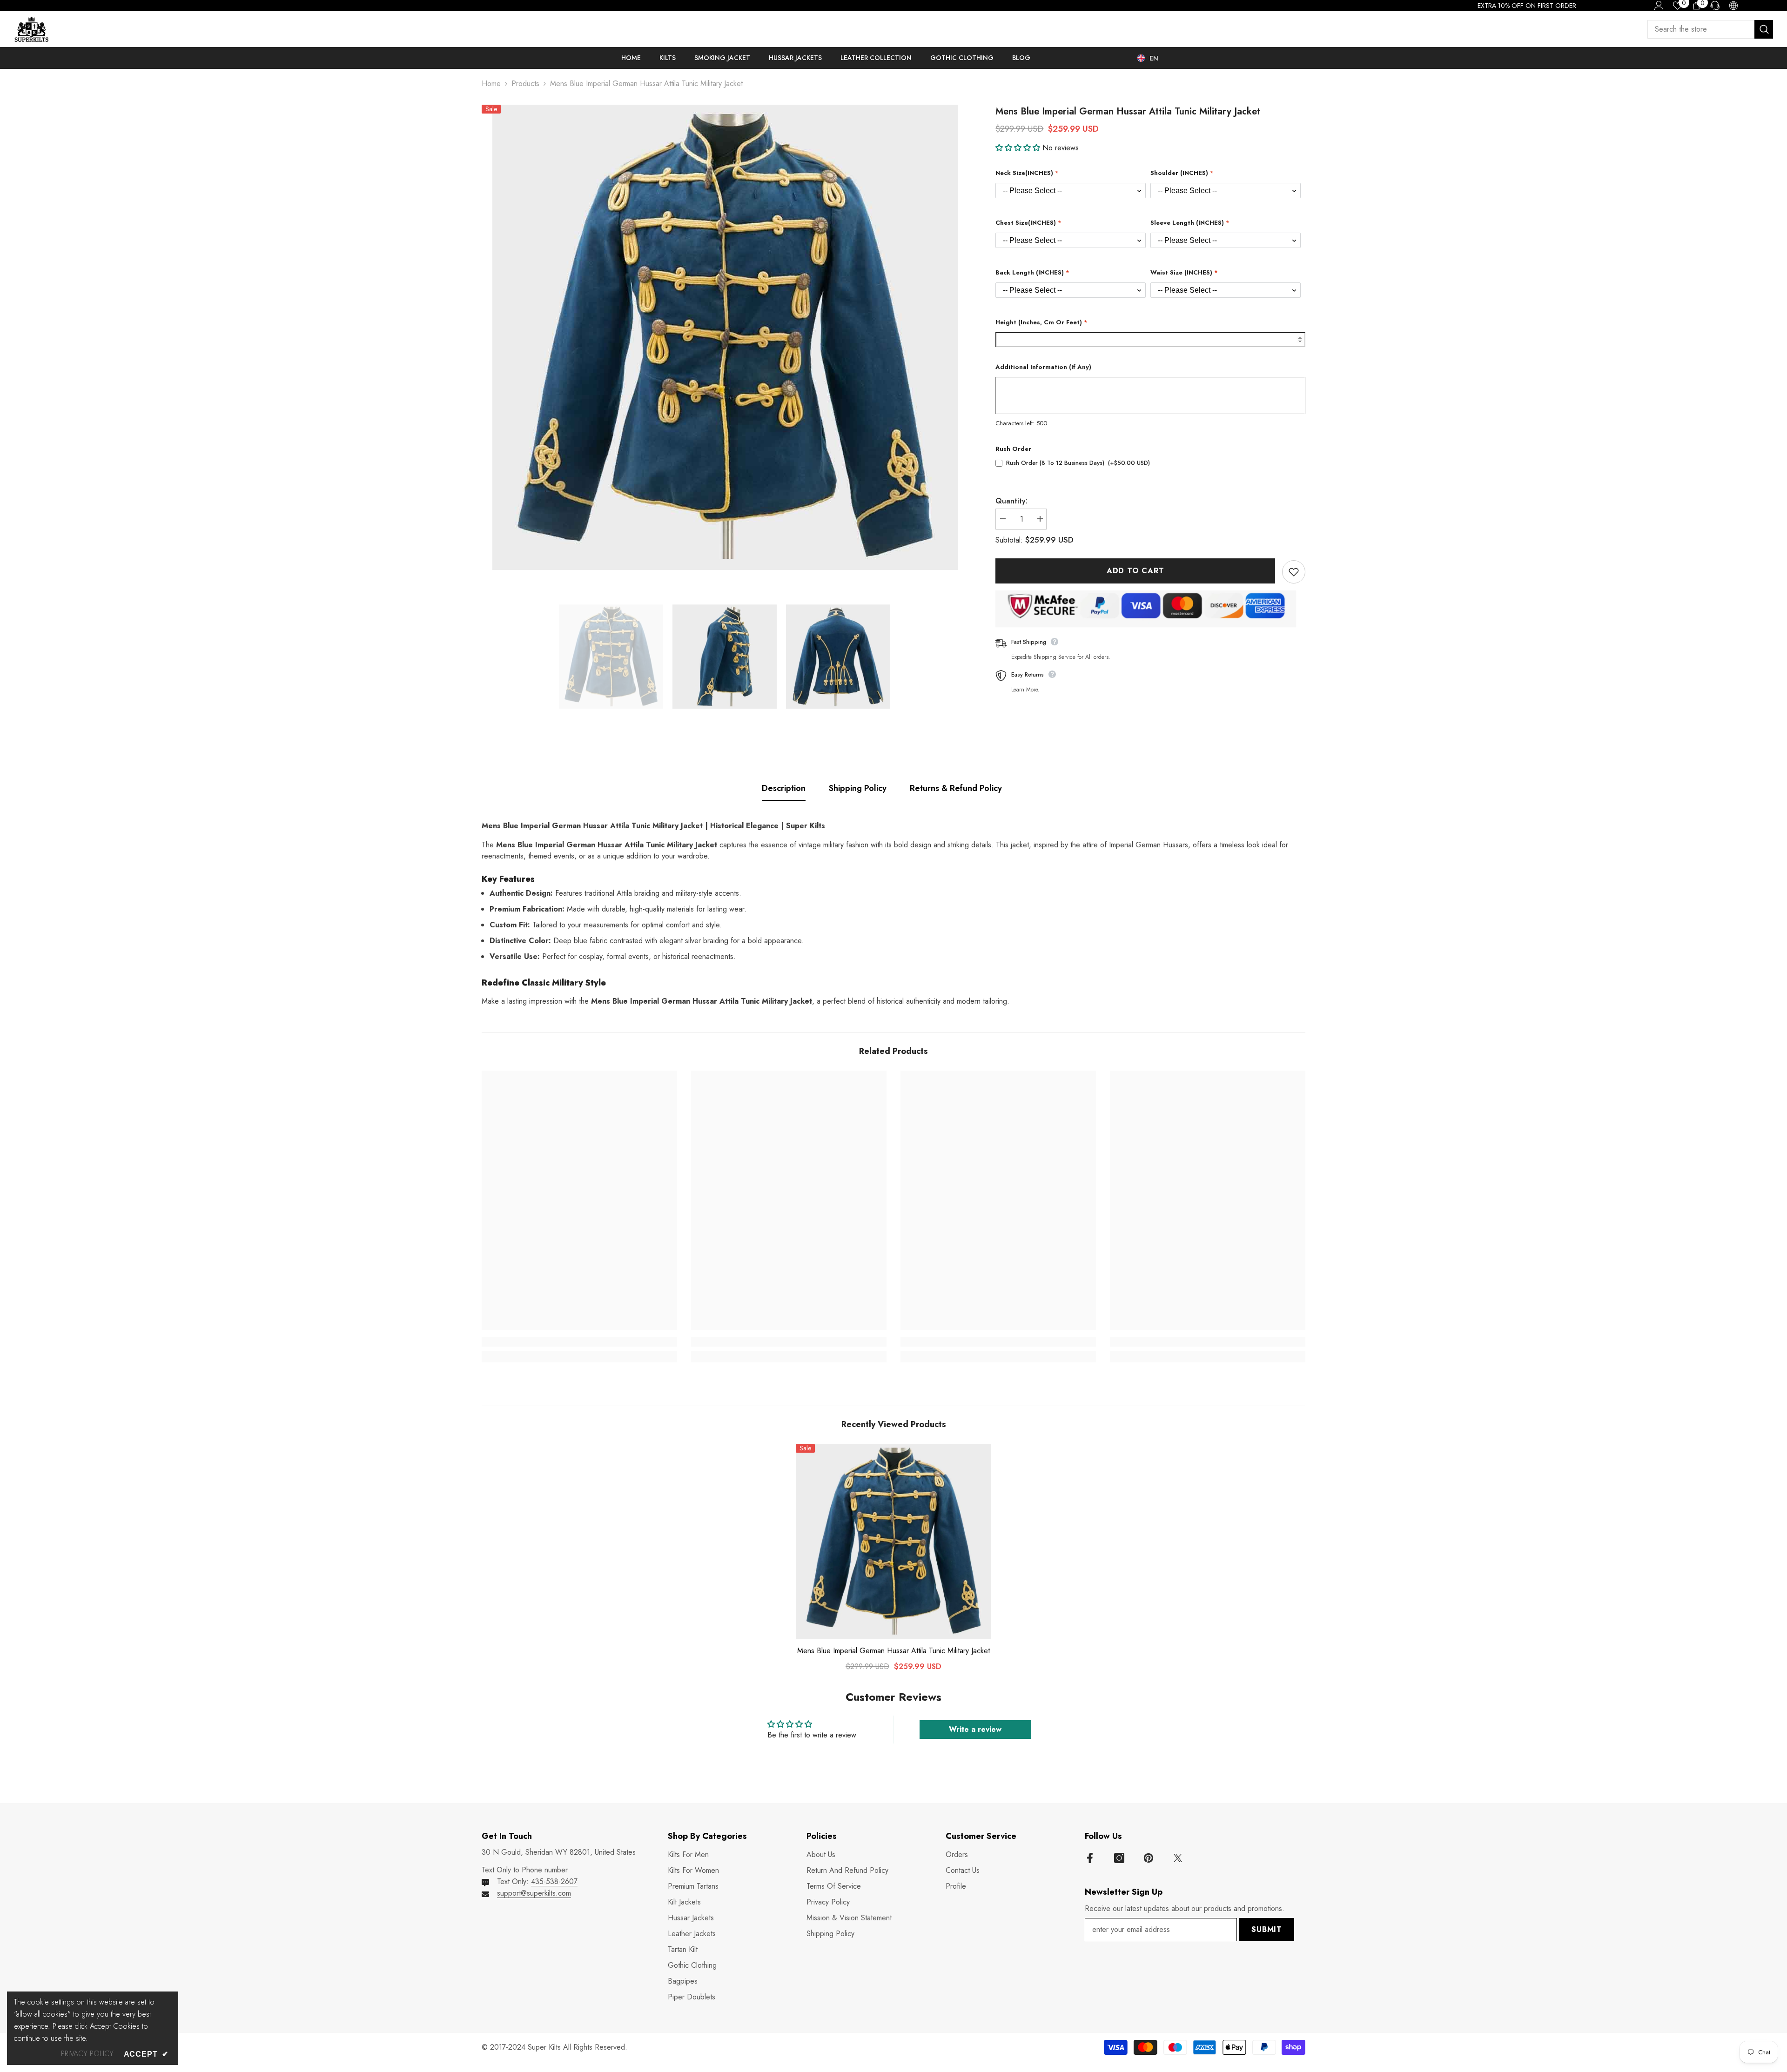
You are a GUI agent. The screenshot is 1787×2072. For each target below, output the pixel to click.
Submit (1267, 1929)
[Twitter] (1178, 1858)
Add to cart (1135, 571)
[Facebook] (1090, 1858)
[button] (1019, 148)
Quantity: (1011, 501)
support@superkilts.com (534, 1893)
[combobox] (1701, 29)
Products (525, 84)
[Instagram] (1119, 1858)
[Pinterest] (1149, 1858)
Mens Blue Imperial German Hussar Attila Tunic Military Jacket (893, 1651)
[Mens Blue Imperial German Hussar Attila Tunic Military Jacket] (893, 1542)
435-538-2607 (554, 1881)
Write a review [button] (975, 1729)
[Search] (1710, 29)
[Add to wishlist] (1294, 572)
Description (784, 788)
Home (491, 84)
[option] (725, 337)
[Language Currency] (1733, 6)
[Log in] (1659, 6)
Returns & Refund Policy (956, 788)
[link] (579, 1342)
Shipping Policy (858, 788)
